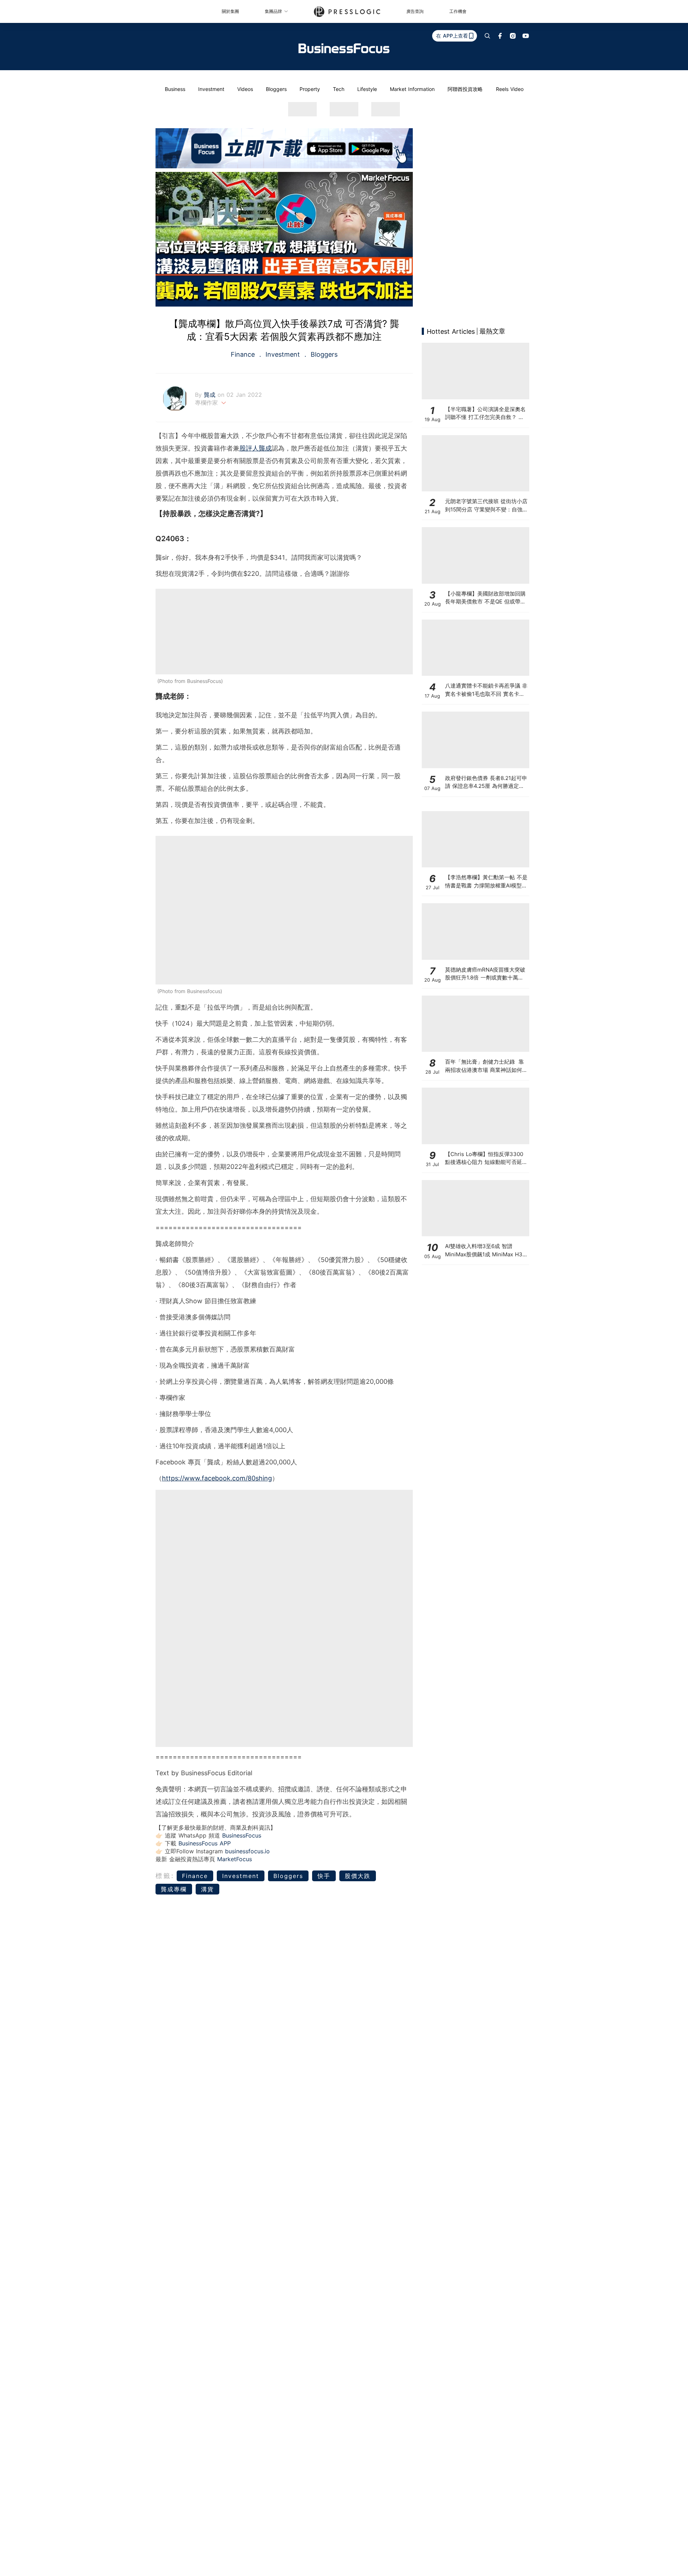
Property (310, 89)
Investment (211, 89)
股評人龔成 (255, 448)
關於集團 (230, 11)
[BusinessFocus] (344, 48)
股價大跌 (358, 1876)
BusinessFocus (242, 1835)
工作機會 (458, 11)
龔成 (211, 395)
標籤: (165, 1876)
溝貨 (207, 1889)
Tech (339, 89)
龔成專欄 (174, 1889)
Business (175, 89)
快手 (324, 1876)
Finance (244, 354)
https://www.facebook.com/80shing (217, 1478)
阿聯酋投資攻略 (465, 89)
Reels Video (510, 89)
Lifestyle (367, 89)
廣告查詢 (415, 11)
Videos (245, 89)
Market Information (412, 89)
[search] (487, 36)
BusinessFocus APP (205, 1843)
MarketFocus (235, 1859)
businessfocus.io (247, 1851)
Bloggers (276, 89)
